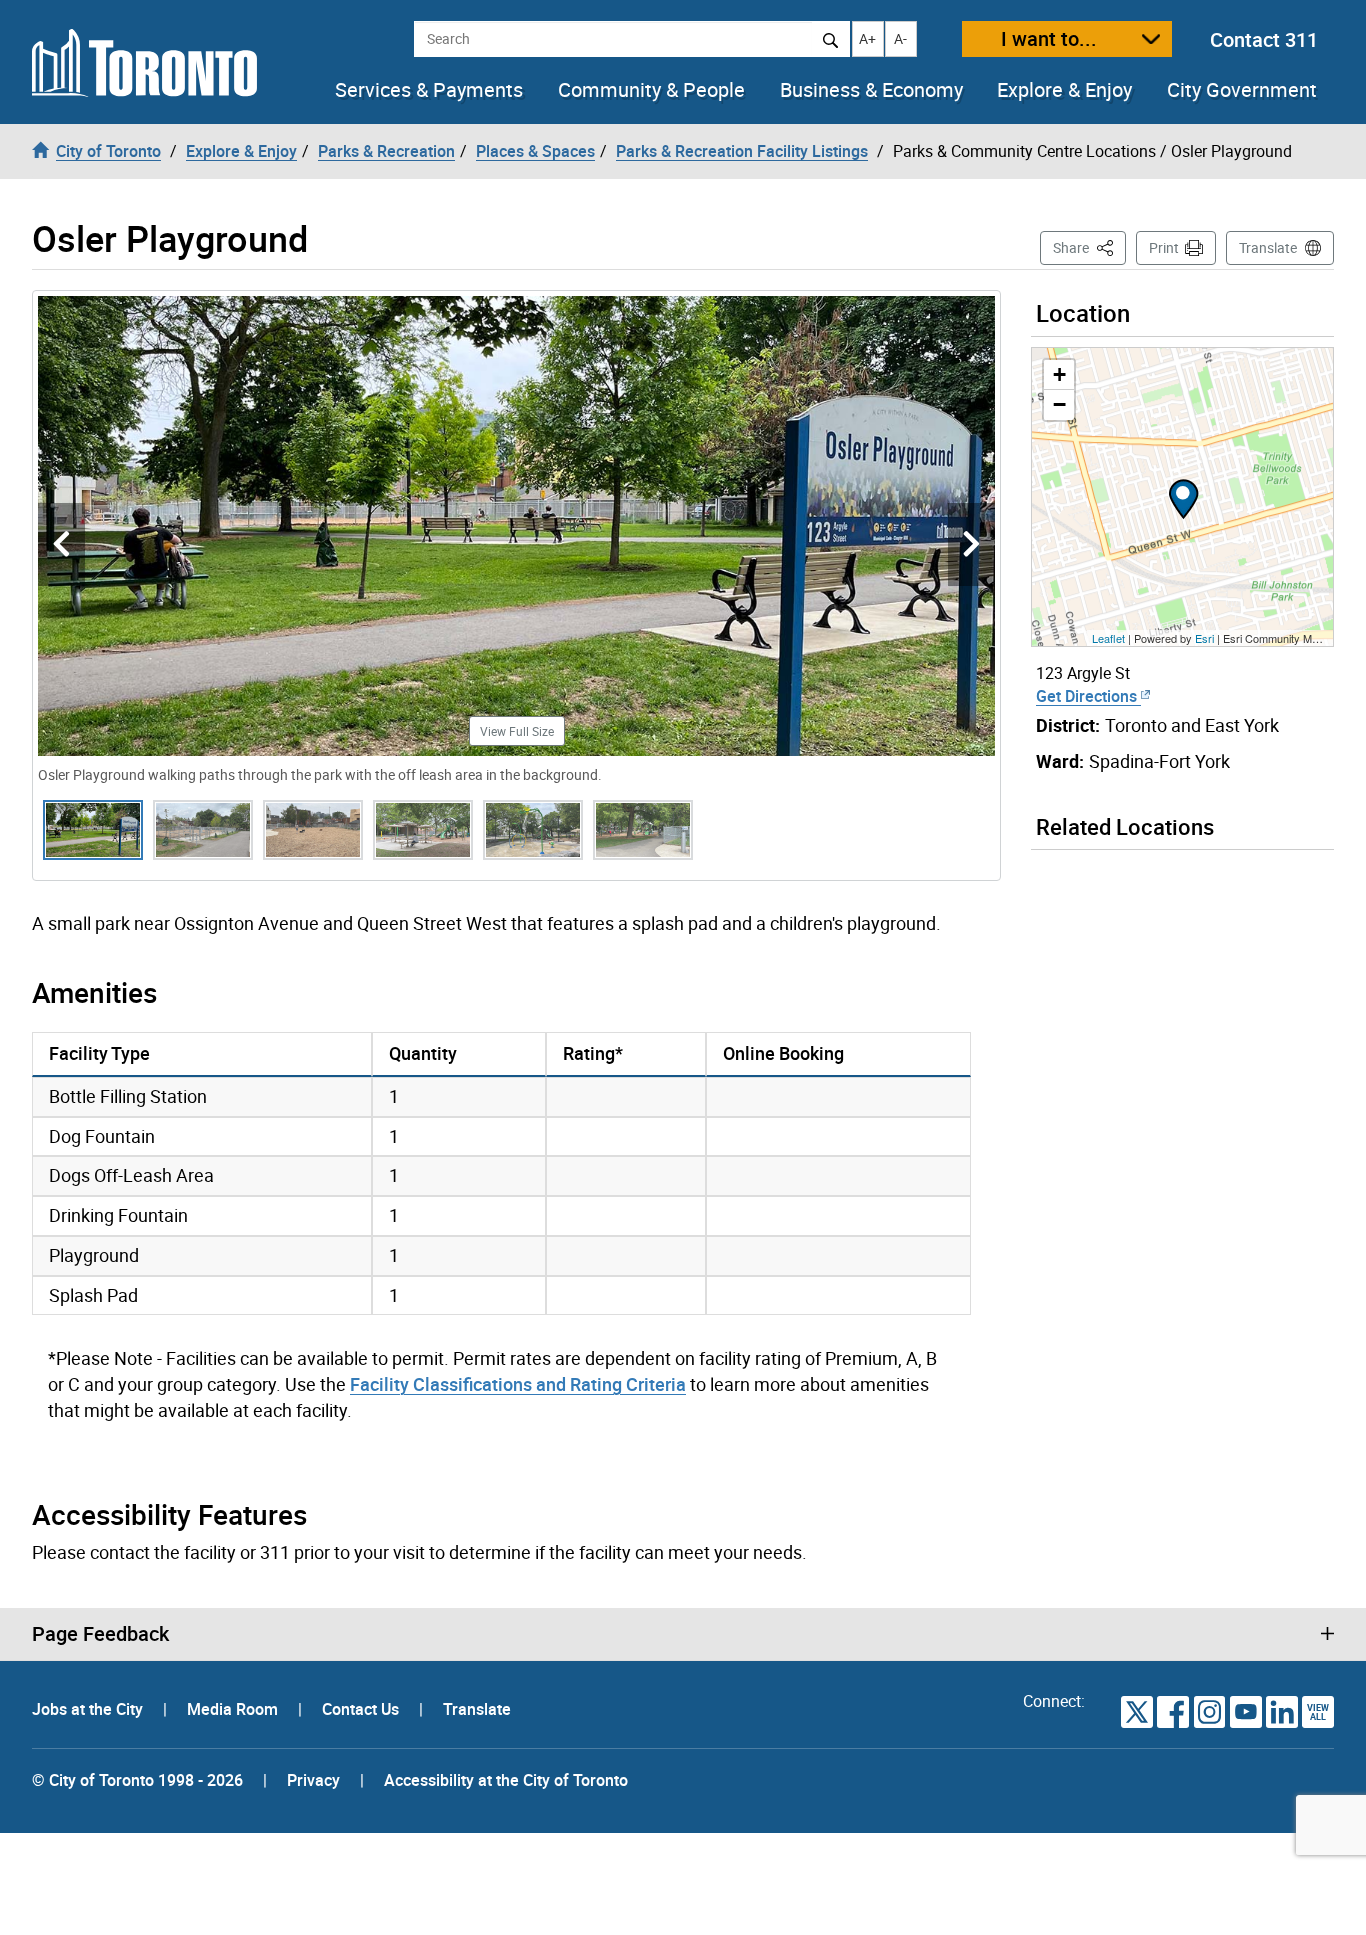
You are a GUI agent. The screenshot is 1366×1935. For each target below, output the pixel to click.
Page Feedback (100, 1634)
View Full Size (517, 731)
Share (1089, 247)
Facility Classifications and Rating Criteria (518, 1384)
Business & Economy (871, 90)
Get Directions (1088, 696)
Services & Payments (429, 90)
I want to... (1049, 38)
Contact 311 (1264, 39)
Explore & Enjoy (1064, 90)
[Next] (971, 544)
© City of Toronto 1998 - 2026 (137, 1780)
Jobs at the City (89, 1709)
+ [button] (1059, 374)
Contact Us (362, 1709)
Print (1164, 247)
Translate (1268, 247)
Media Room (234, 1709)
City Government (1242, 90)
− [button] (1059, 404)
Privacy (313, 1780)
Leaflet (1108, 638)
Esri (1204, 638)
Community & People (651, 90)
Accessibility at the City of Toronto (506, 1780)
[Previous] (61, 544)
